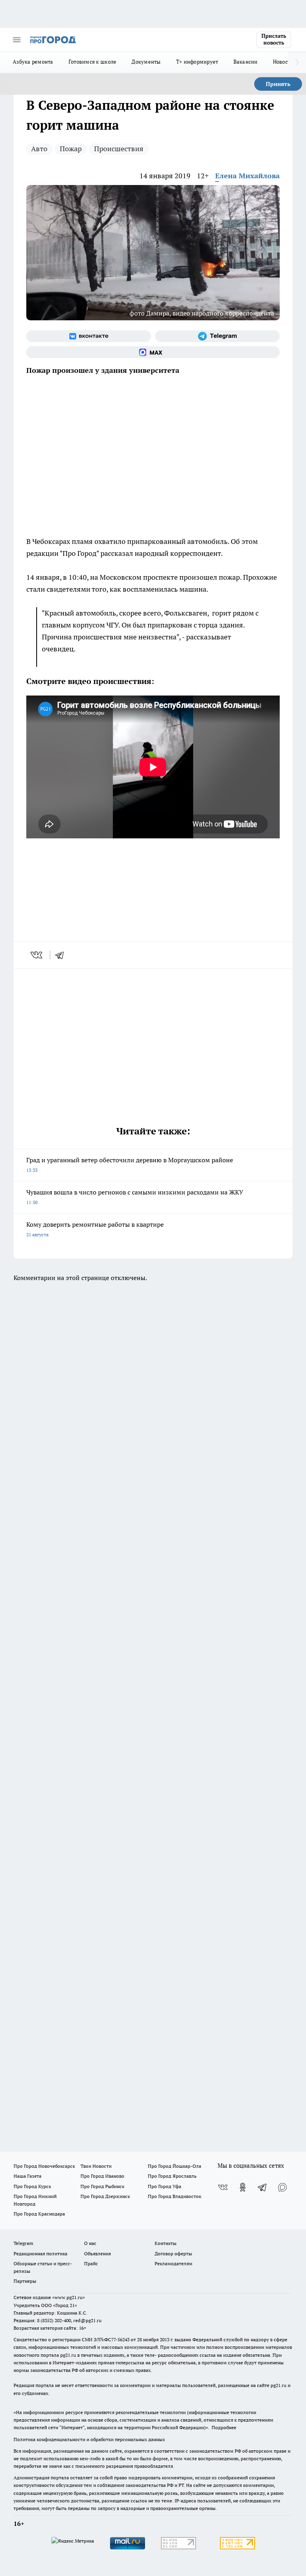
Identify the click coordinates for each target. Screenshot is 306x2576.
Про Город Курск (32, 2186)
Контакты (166, 2243)
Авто (39, 149)
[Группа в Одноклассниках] (243, 2187)
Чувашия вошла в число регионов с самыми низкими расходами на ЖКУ (135, 1197)
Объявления (97, 2254)
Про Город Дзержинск (105, 2196)
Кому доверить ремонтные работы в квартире (95, 1229)
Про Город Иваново (102, 2176)
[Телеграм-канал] (217, 336)
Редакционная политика (40, 2254)
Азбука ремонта (33, 62)
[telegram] (62, 955)
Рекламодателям (174, 2263)
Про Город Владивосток (175, 2196)
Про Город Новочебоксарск (44, 2166)
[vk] (37, 955)
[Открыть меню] (17, 40)
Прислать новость (274, 39)
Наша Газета (27, 2176)
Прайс (91, 2263)
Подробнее (224, 2427)
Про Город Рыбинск (102, 2186)
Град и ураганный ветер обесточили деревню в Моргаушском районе (130, 1164)
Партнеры (25, 2281)
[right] (297, 62)
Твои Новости (96, 2166)
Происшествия (119, 149)
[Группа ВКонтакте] (89, 336)
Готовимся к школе (93, 62)
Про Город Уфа (165, 2186)
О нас (90, 2243)
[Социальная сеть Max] (153, 352)
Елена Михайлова (247, 176)
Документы (146, 62)
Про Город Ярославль (172, 2176)
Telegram (23, 2243)
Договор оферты (173, 2254)
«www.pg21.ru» (69, 2297)
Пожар (71, 149)
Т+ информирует (197, 62)
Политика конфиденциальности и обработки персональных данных (89, 2439)
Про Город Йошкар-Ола (175, 2166)
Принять (278, 84)
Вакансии (246, 62)
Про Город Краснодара (39, 2214)
